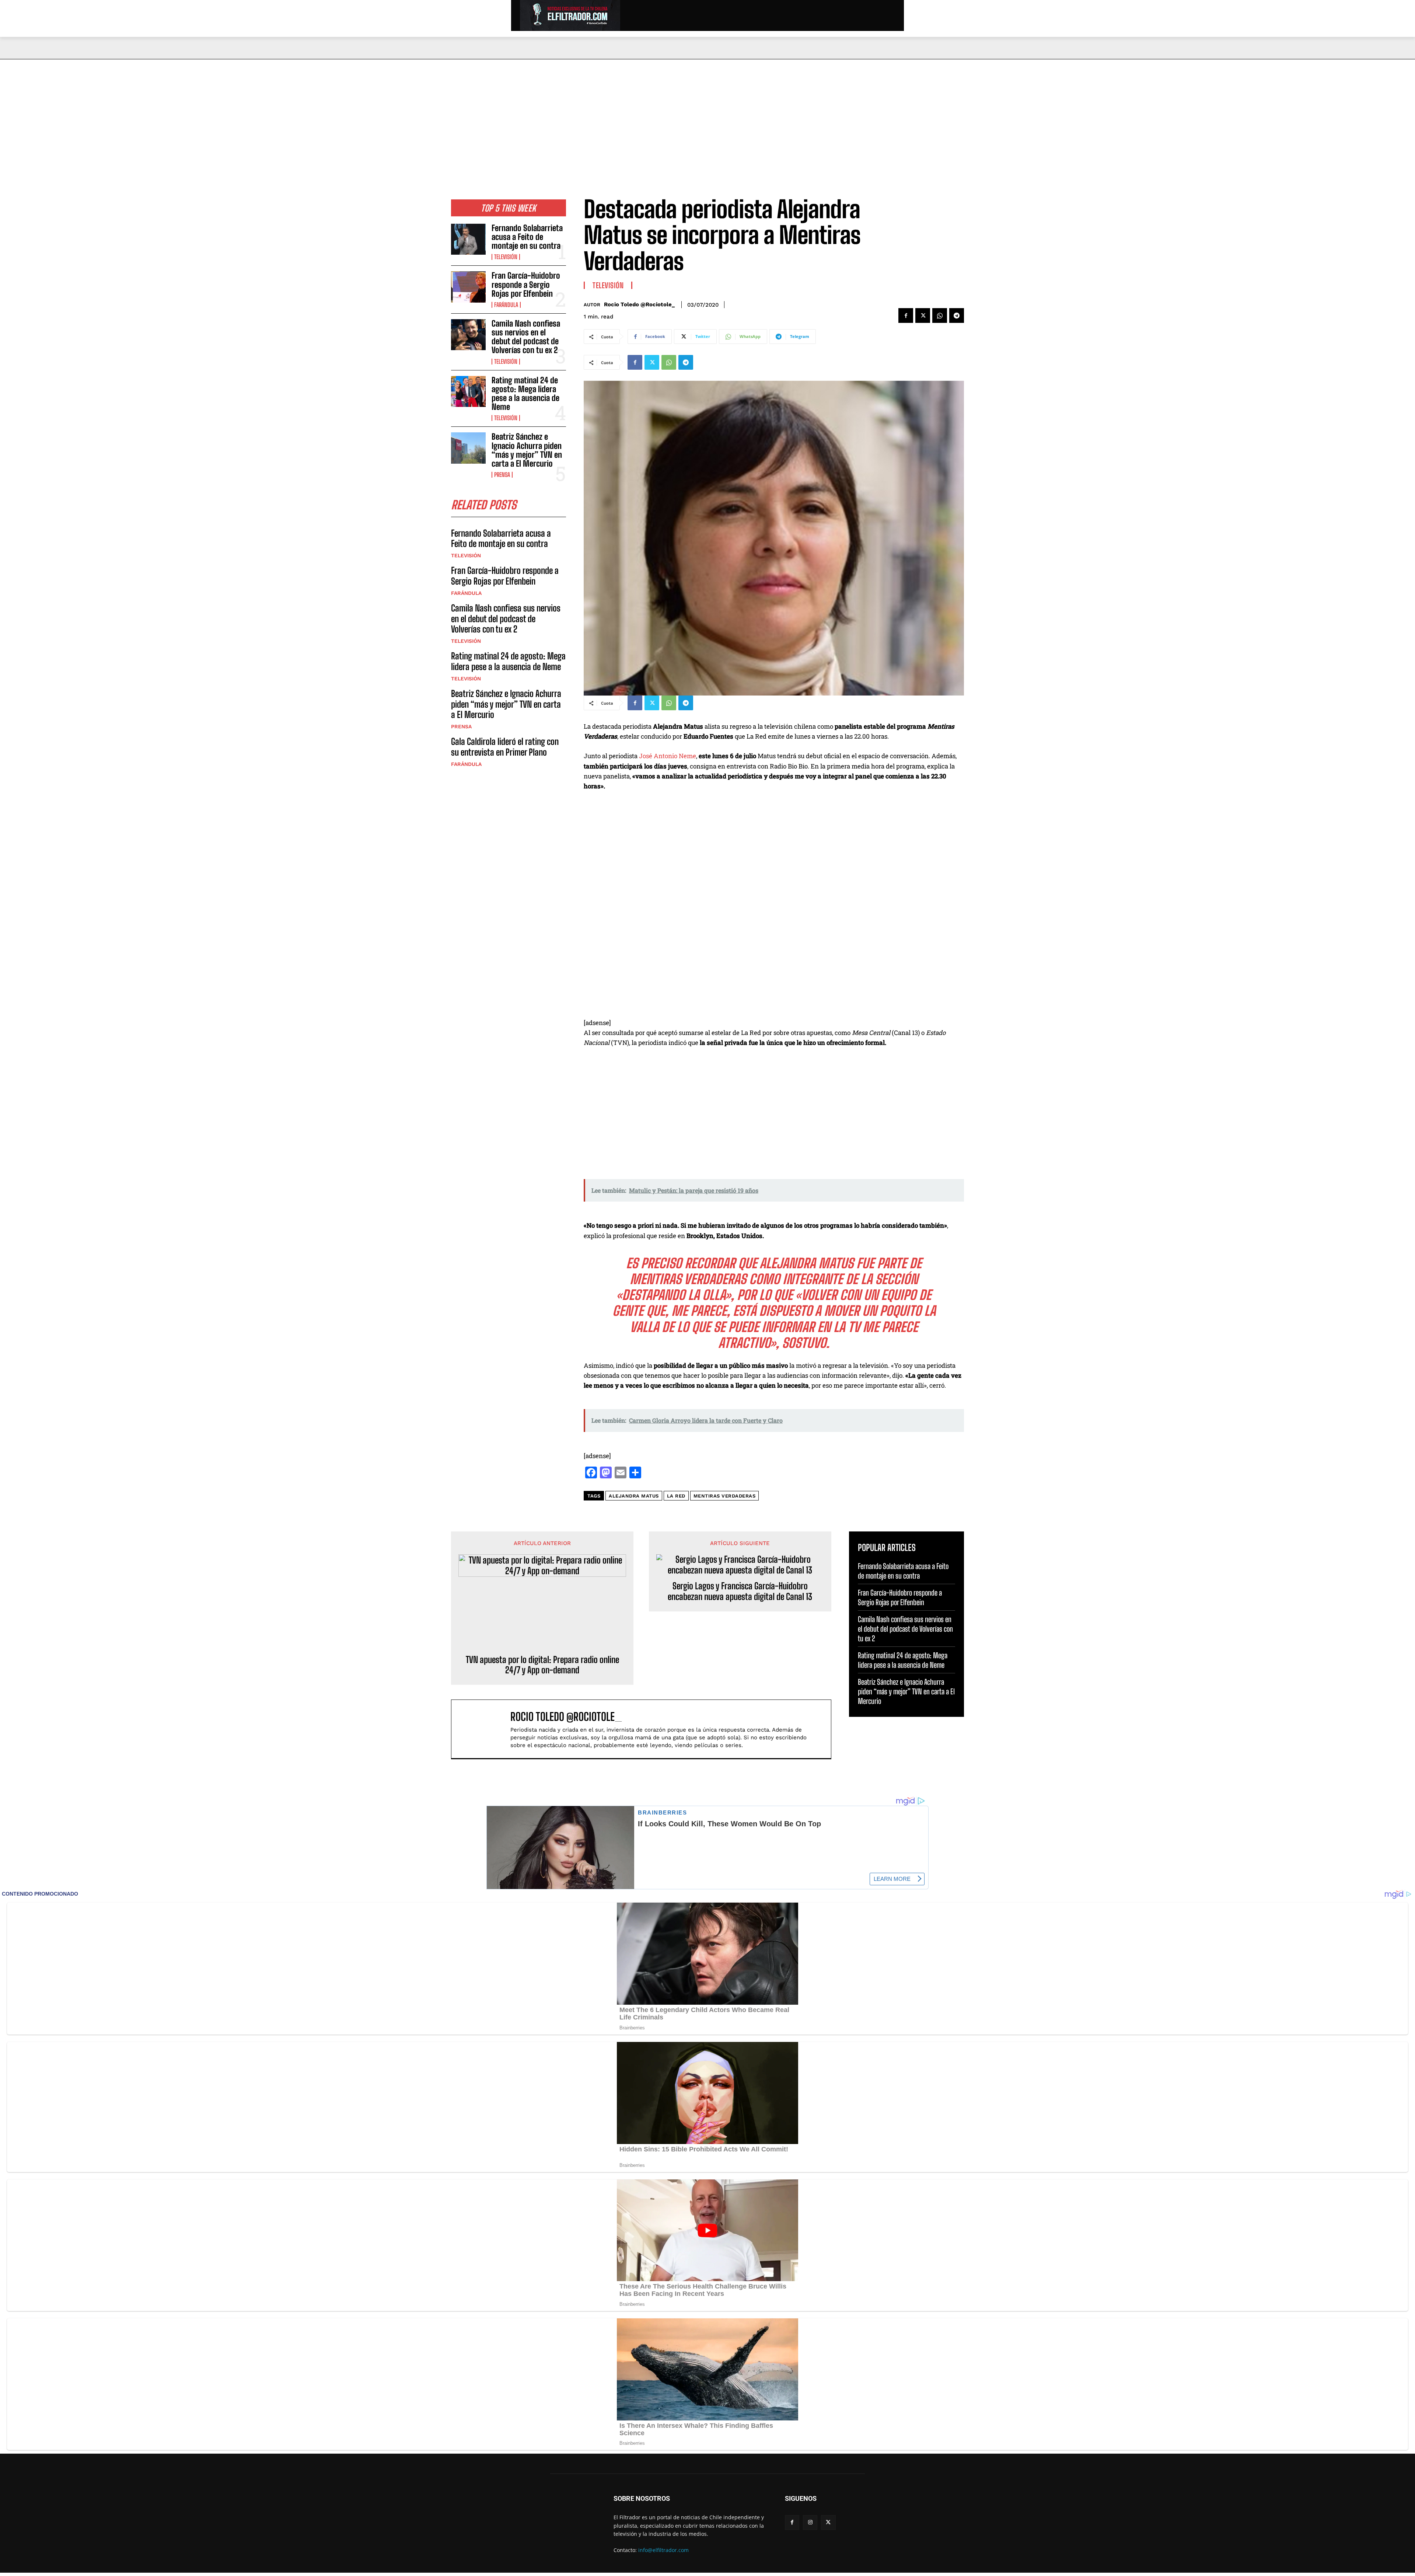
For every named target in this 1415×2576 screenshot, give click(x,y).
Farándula (506, 305)
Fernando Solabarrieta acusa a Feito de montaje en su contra (527, 237)
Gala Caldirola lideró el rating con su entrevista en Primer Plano (505, 747)
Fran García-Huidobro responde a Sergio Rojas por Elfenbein (526, 284)
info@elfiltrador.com (663, 2550)
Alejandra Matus (634, 1496)
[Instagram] (810, 2522)
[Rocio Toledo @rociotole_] (485, 1729)
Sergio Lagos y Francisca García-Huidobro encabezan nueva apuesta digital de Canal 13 (740, 1591)
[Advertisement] (707, 115)
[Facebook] (906, 316)
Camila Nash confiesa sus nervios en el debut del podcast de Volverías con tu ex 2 (526, 337)
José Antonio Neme (668, 756)
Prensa (502, 475)
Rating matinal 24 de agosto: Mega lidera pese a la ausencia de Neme (525, 394)
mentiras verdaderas (725, 1496)
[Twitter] (923, 316)
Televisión (506, 257)
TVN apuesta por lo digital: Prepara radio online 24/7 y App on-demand (542, 1665)
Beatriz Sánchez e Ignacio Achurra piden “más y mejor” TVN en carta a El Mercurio (527, 450)
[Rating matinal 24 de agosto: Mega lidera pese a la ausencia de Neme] (468, 391)
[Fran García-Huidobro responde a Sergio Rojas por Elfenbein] (468, 287)
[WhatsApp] (940, 316)
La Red (676, 1496)
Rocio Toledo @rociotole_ (639, 304)
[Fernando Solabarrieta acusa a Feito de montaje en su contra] (468, 239)
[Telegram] (957, 316)
